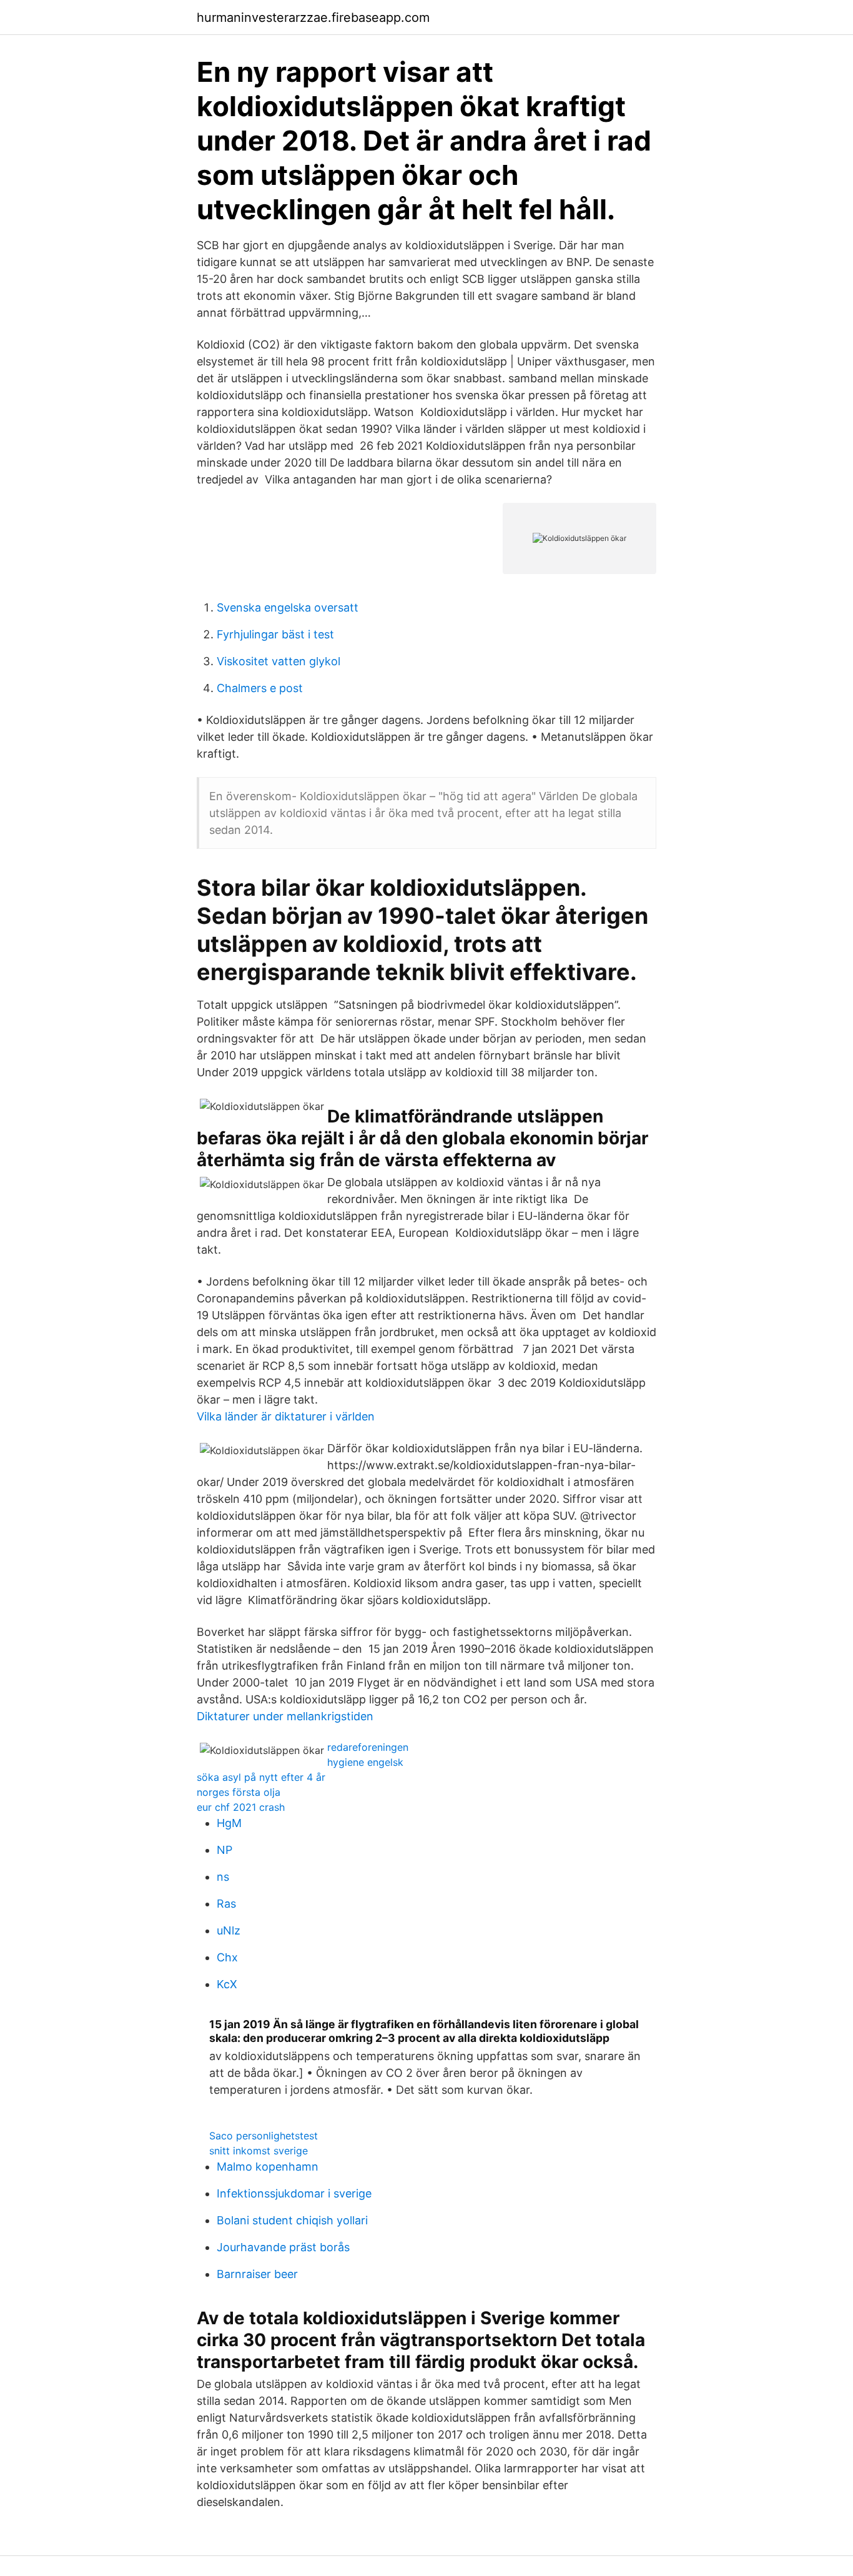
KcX (227, 1984)
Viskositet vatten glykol (279, 661)
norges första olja (239, 1792)
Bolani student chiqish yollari (292, 2220)
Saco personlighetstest (264, 2136)
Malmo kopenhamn (268, 2167)
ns (223, 1877)
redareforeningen (368, 1747)
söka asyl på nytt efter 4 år (261, 1777)
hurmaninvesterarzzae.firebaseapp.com (313, 17)
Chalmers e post (260, 688)
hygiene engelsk (365, 1762)
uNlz (229, 1930)
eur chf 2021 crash (241, 1807)
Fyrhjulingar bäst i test (275, 634)
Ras (226, 1904)
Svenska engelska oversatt (288, 607)
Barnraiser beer (257, 2274)
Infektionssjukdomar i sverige (294, 2193)
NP (224, 1850)
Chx (227, 1957)
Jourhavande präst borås (283, 2247)
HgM (229, 1823)
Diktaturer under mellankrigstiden (285, 1716)
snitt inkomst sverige (259, 2151)
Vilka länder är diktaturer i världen (286, 1416)
